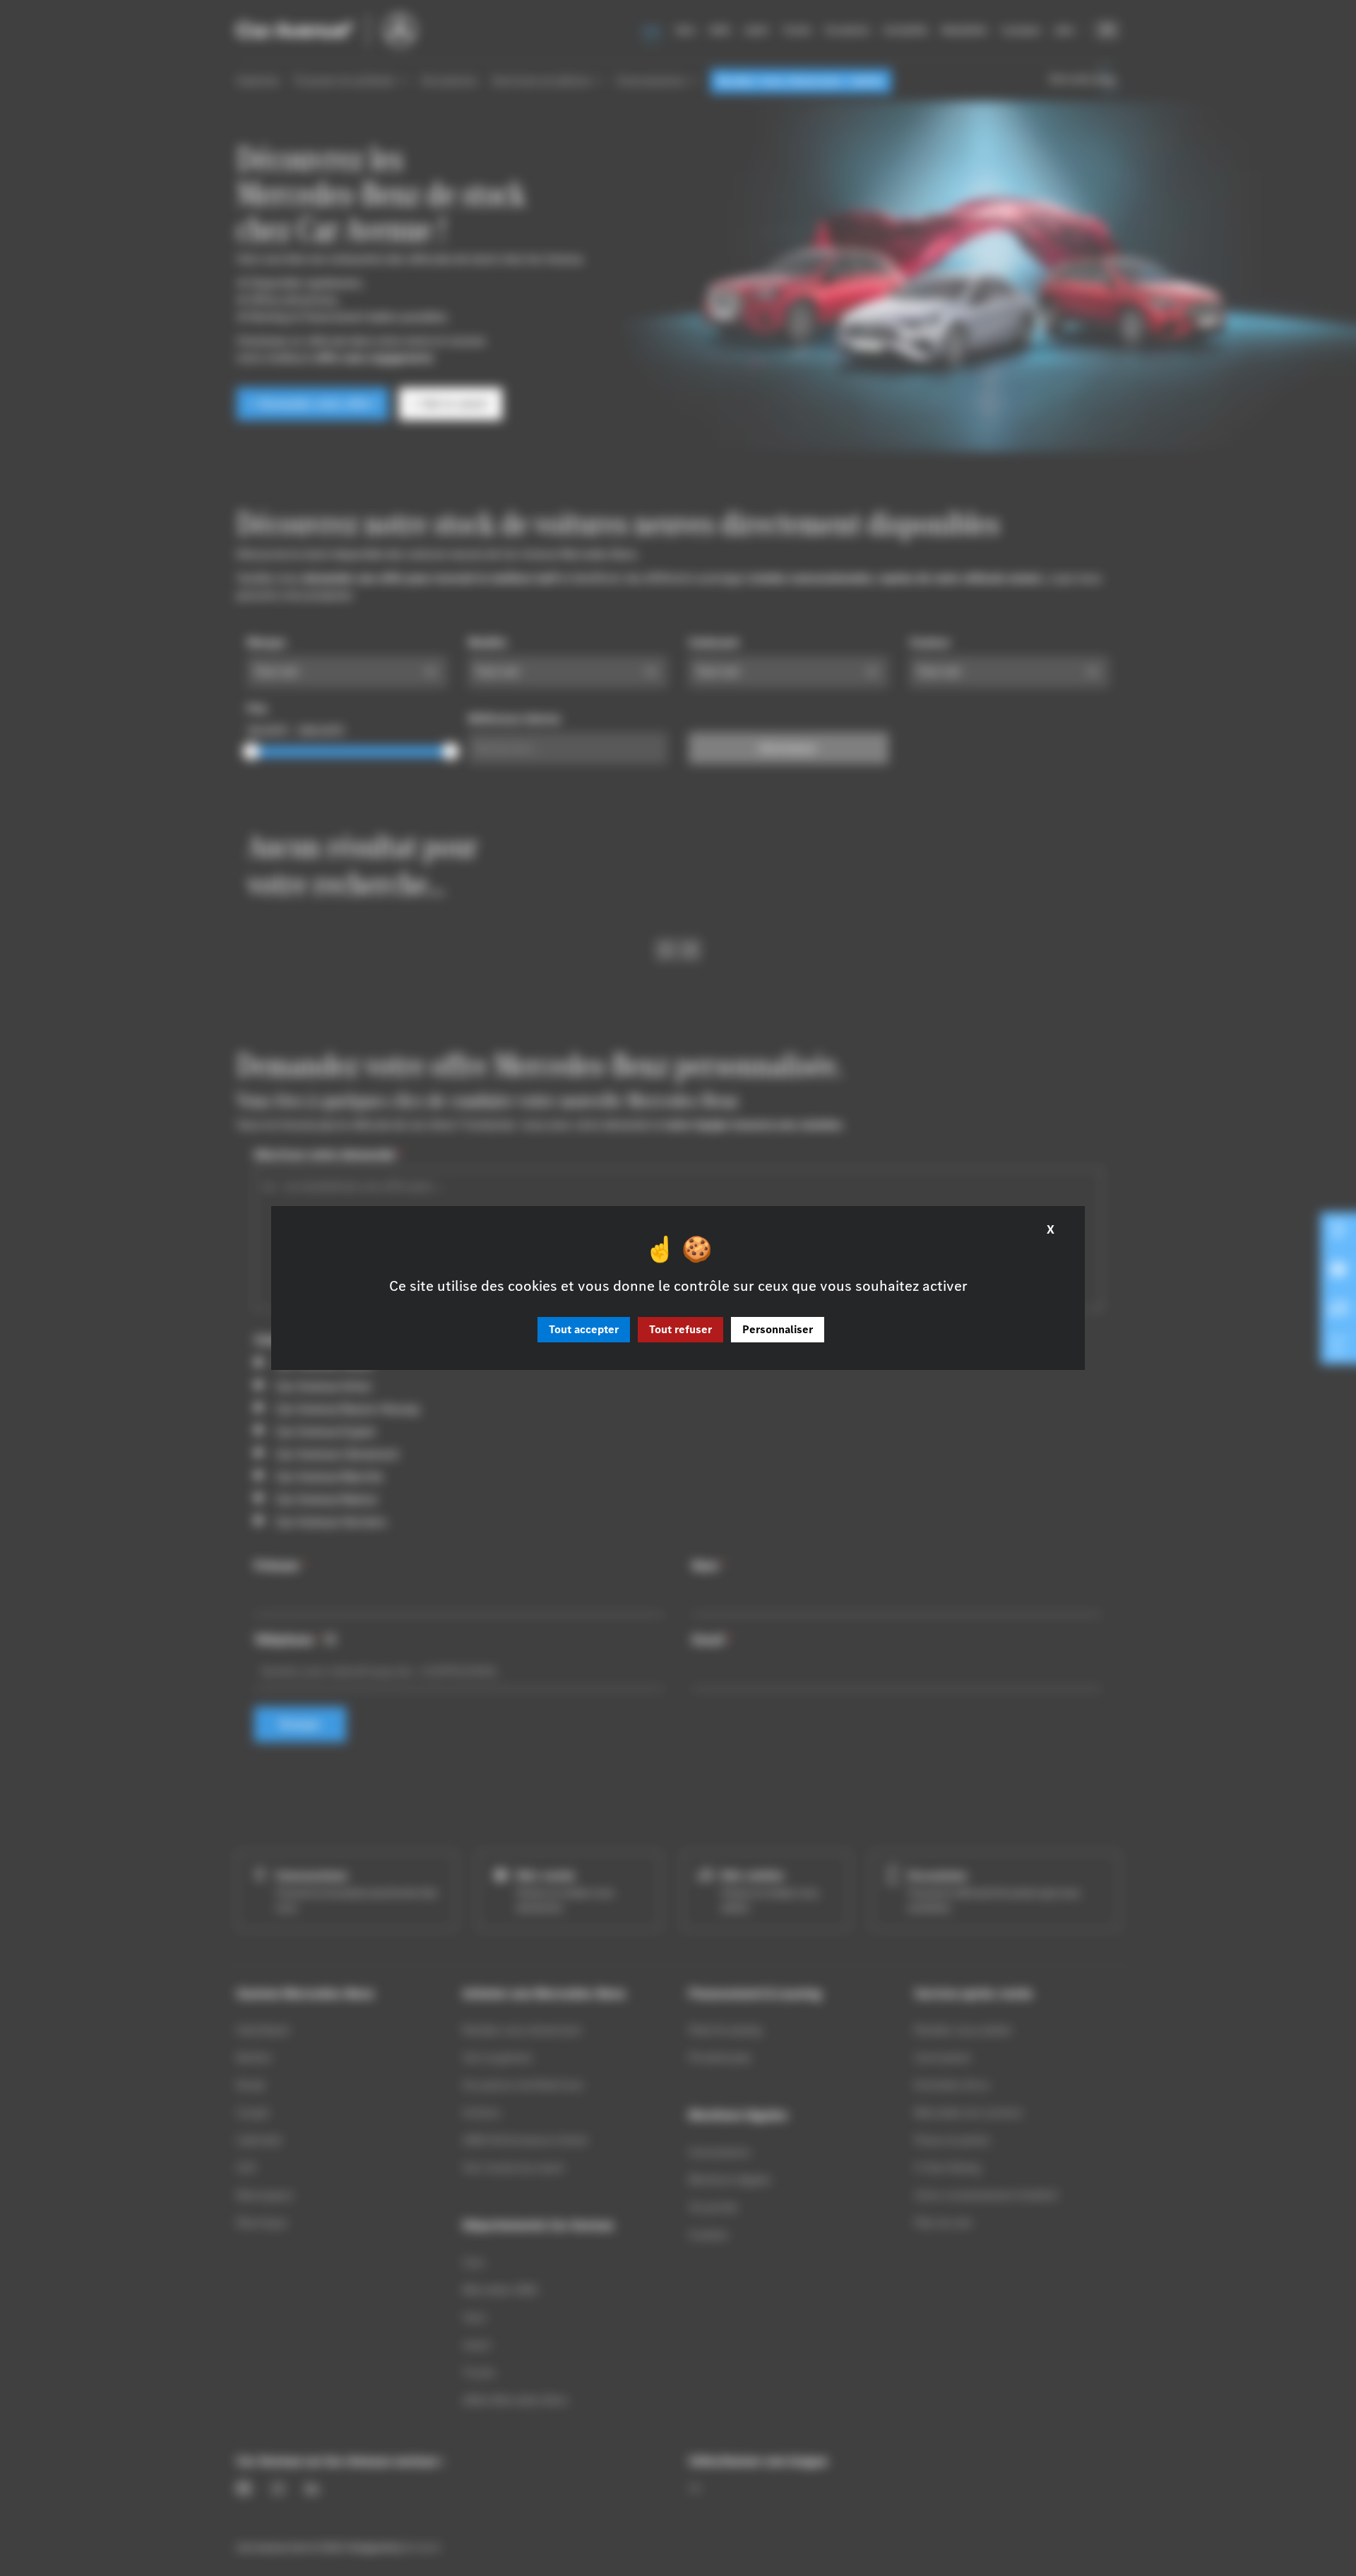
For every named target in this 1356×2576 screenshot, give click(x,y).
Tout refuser (680, 1329)
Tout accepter (584, 1329)
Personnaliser (778, 1329)
